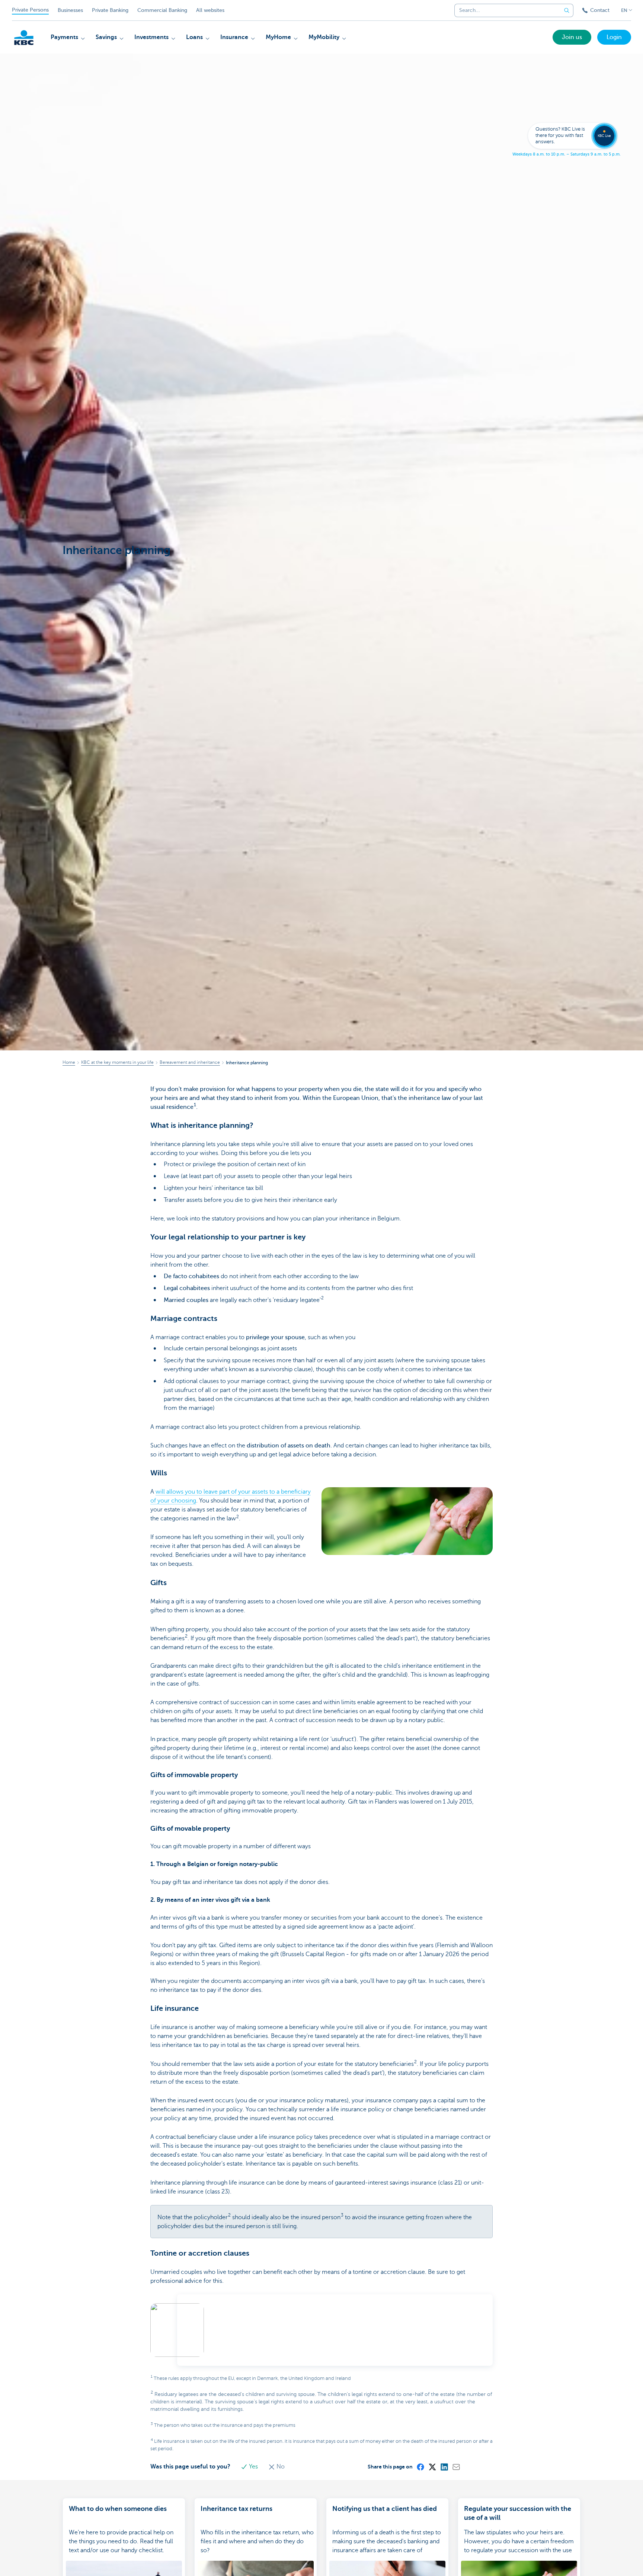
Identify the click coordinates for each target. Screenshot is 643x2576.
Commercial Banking (162, 10)
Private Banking (110, 10)
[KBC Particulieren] (24, 38)
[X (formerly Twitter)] (432, 2467)
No (280, 2467)
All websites (210, 10)
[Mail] (456, 2467)
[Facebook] (420, 2467)
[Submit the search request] (567, 10)
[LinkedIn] (444, 2467)
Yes (253, 2467)
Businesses (70, 10)
